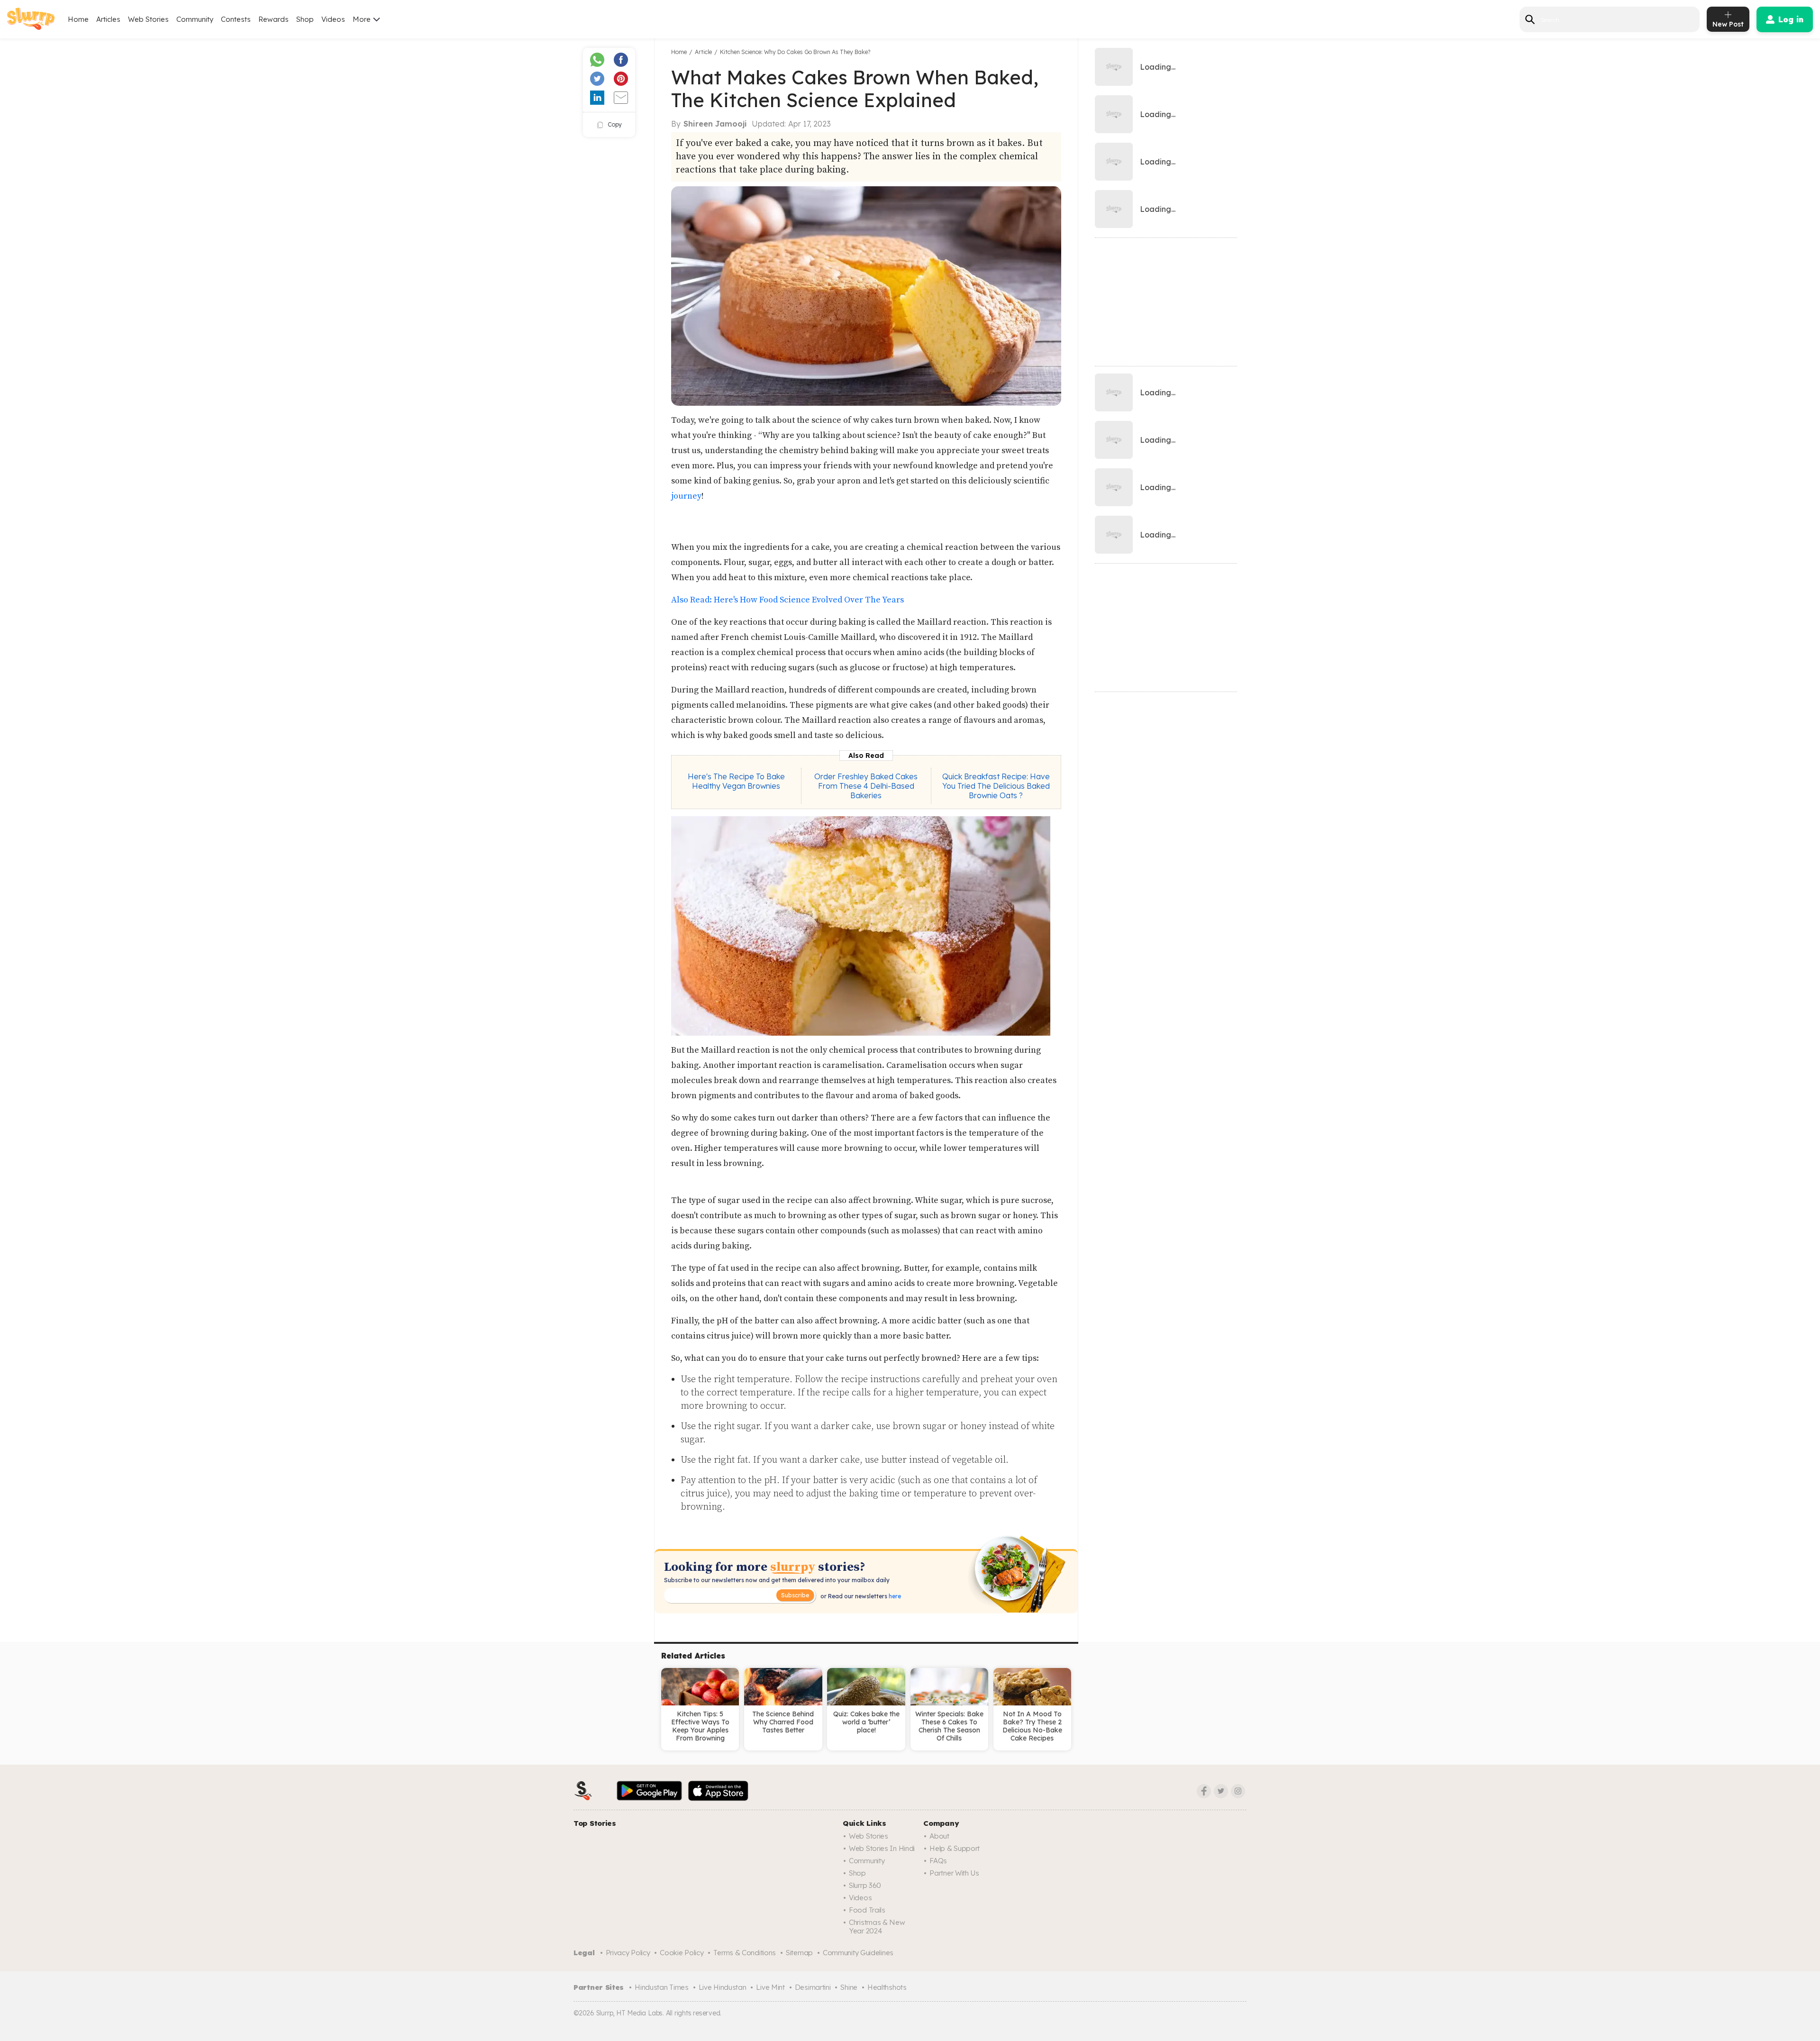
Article (703, 52)
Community (195, 19)
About (939, 1836)
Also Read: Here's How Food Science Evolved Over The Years (787, 600)
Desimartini (813, 1987)
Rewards (273, 19)
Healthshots (887, 1987)
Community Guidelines (858, 1953)
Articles (108, 19)
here (894, 1596)
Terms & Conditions (745, 1953)
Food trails (867, 1910)
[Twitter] (1221, 1791)
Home (78, 19)
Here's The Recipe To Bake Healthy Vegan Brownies (736, 781)
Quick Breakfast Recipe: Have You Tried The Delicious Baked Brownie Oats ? (996, 786)
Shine (849, 1987)
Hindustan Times (662, 1987)
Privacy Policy (628, 1953)
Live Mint (770, 1987)
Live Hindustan (723, 1987)
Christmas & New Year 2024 (877, 1927)
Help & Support (955, 1848)
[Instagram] (1238, 1791)
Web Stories (148, 19)
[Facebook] (1204, 1791)
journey (686, 496)
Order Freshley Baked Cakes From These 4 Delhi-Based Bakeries (866, 786)
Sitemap (799, 1953)
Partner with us (954, 1873)
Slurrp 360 (865, 1885)
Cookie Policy (682, 1953)
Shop (305, 19)
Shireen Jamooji (715, 124)
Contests (236, 19)
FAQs (938, 1861)
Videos (333, 19)
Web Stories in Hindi (882, 1848)
